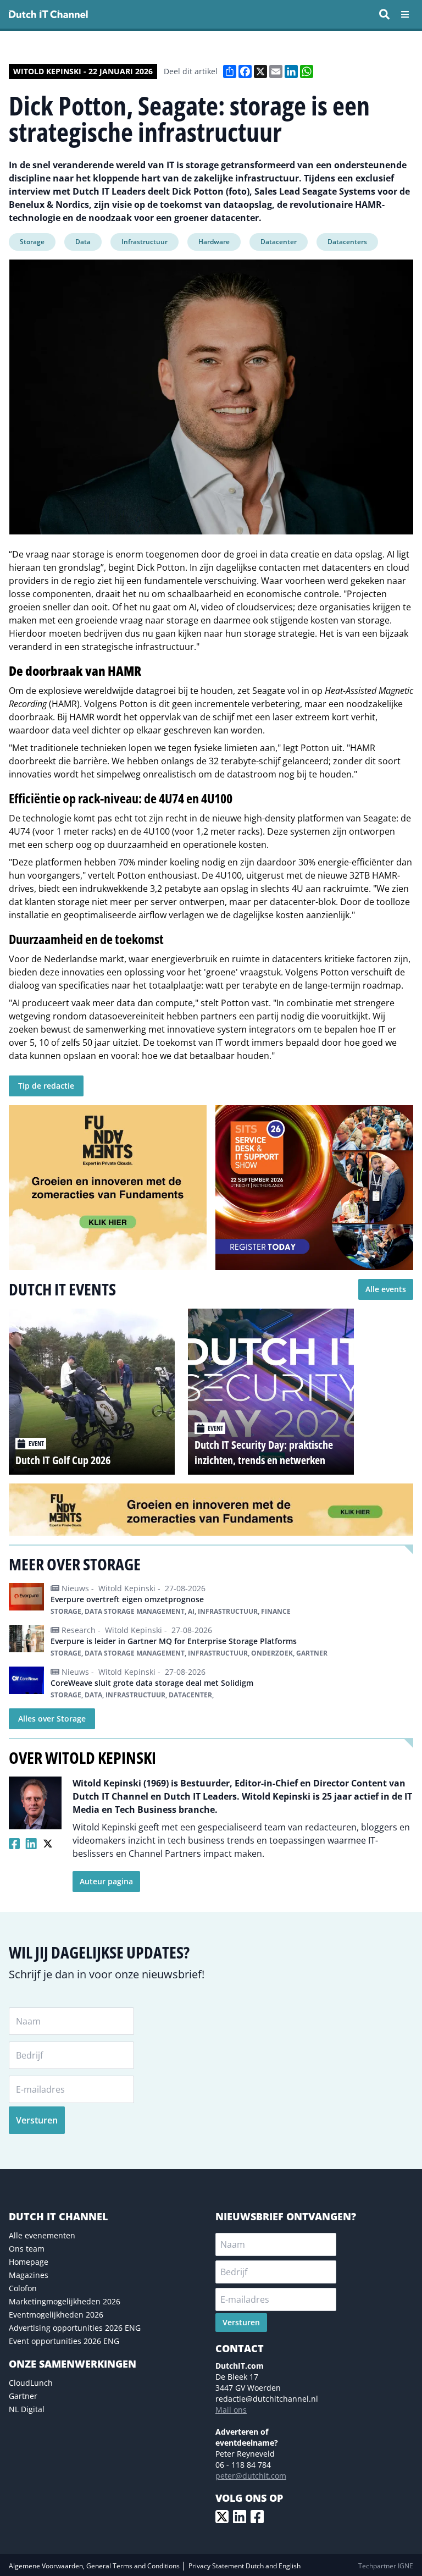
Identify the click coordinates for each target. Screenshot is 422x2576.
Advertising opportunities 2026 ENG (75, 2328)
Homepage (29, 2262)
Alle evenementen (42, 2235)
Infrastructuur (145, 242)
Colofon (23, 2288)
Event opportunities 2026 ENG (64, 2341)
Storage (32, 242)
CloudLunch (31, 2383)
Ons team (27, 2249)
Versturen (37, 2120)
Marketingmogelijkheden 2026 (65, 2301)
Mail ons (231, 2410)
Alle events (386, 1289)
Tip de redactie (46, 1086)
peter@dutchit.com (251, 2476)
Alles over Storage (52, 1719)
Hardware (214, 242)
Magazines (29, 2275)
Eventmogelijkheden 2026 (56, 2315)
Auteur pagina (106, 1881)
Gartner (23, 2396)
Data (83, 242)
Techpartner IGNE (386, 2566)
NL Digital (27, 2409)
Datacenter (279, 242)
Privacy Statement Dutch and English (245, 2566)
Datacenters (347, 242)
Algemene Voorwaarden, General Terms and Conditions (95, 2566)
